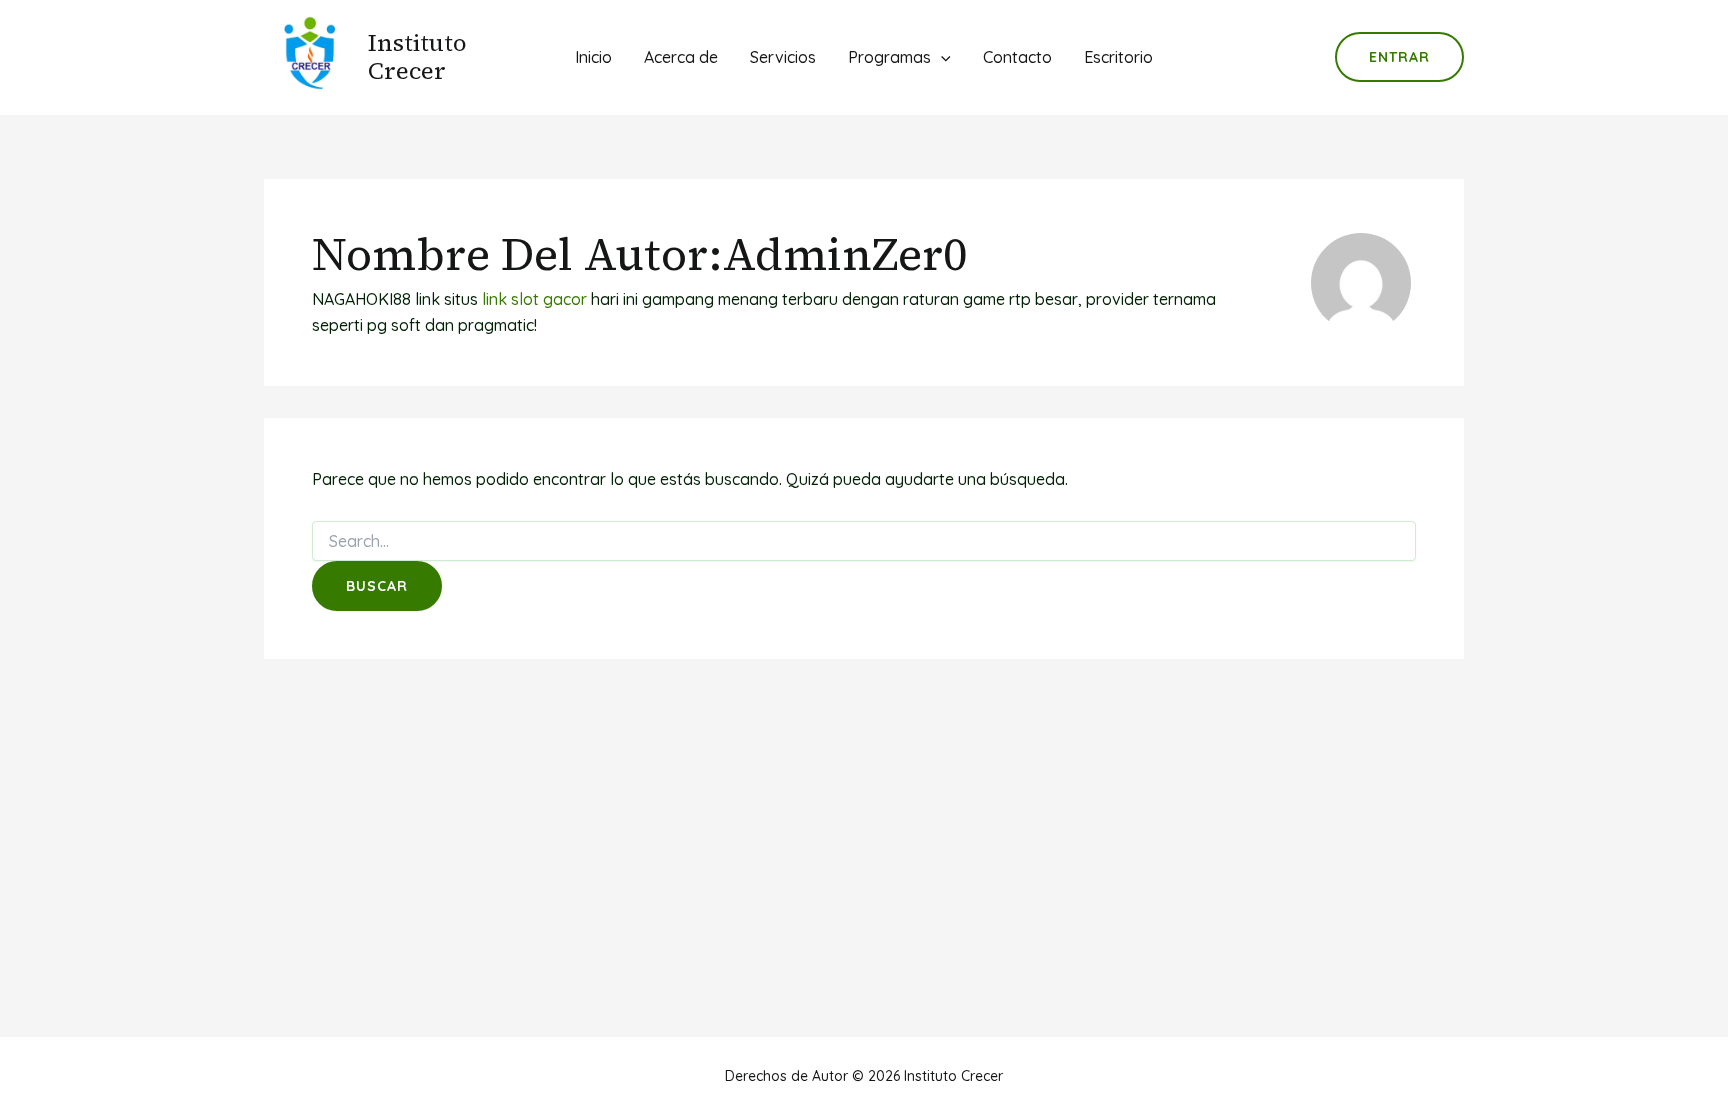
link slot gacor (534, 299)
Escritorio (1118, 57)
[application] (941, 57)
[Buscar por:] (864, 542)
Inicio (593, 57)
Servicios (783, 57)
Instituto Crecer (417, 57)
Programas (889, 57)
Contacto (1017, 57)
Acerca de (681, 57)
